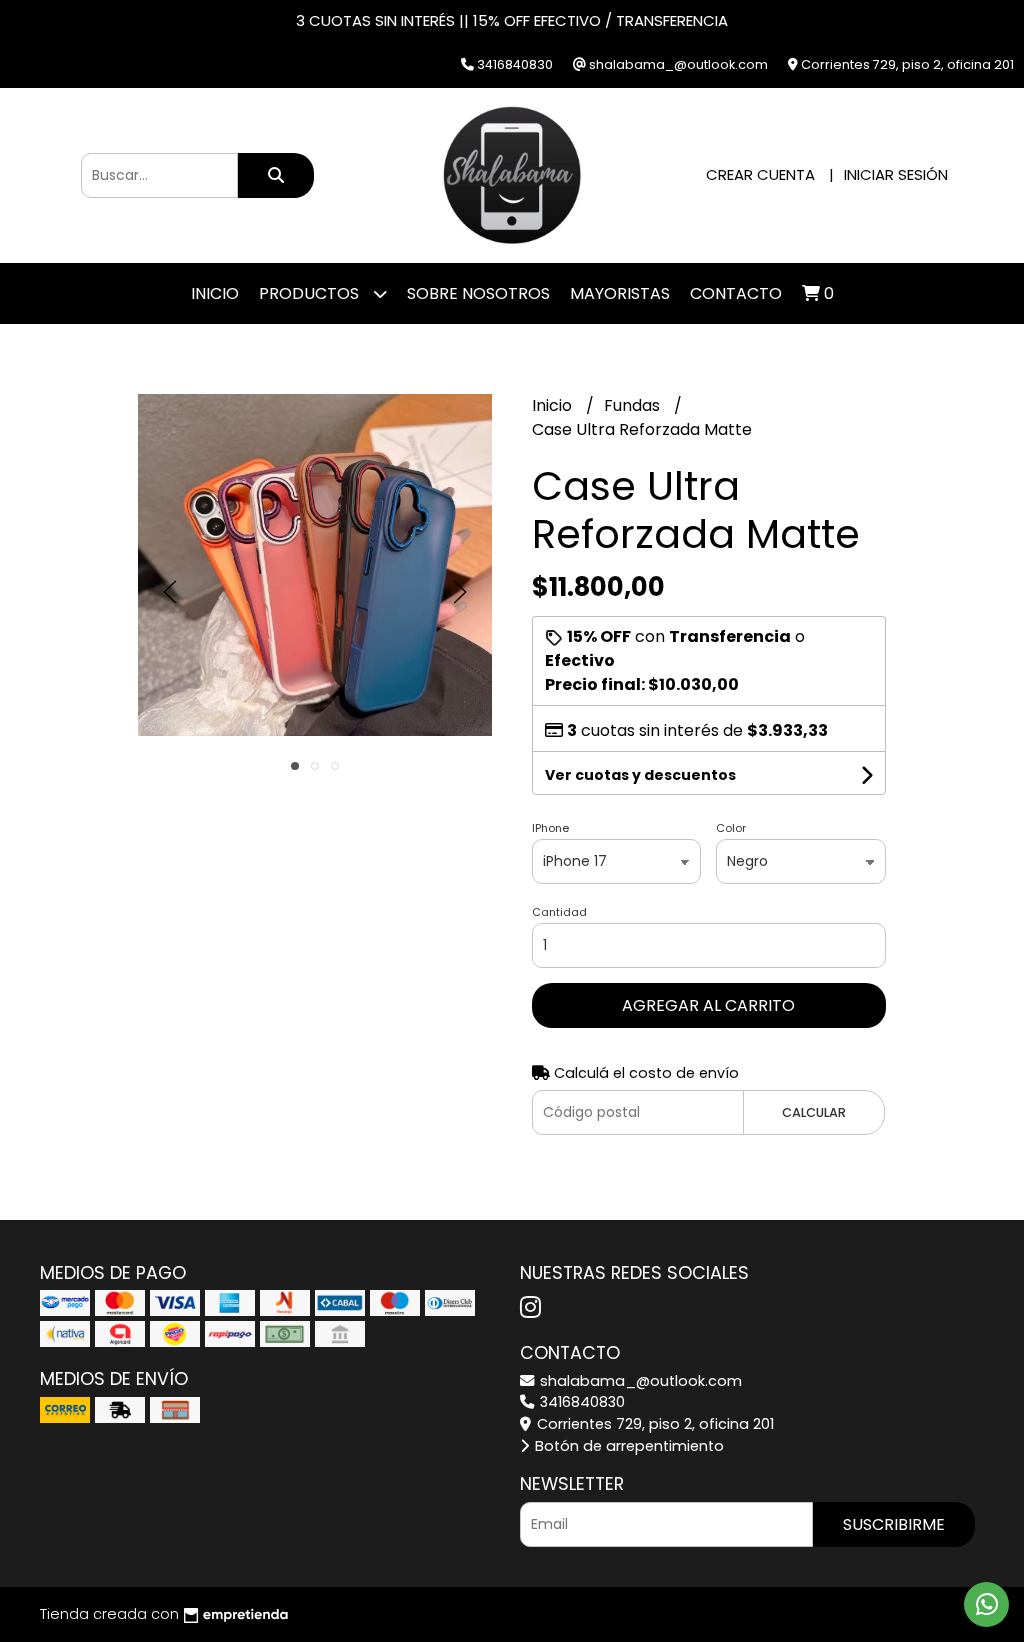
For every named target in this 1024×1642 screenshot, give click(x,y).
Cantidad (559, 912)
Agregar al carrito (708, 1005)
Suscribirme (894, 1524)
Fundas (634, 405)
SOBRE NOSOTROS (478, 293)
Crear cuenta (760, 174)
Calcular (814, 1112)
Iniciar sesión (896, 174)
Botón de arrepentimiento (627, 1446)
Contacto (736, 293)
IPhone (550, 828)
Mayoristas (620, 293)
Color (731, 828)
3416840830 (580, 1402)
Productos (311, 293)
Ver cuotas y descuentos (640, 775)
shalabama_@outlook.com (639, 1381)
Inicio (215, 293)
